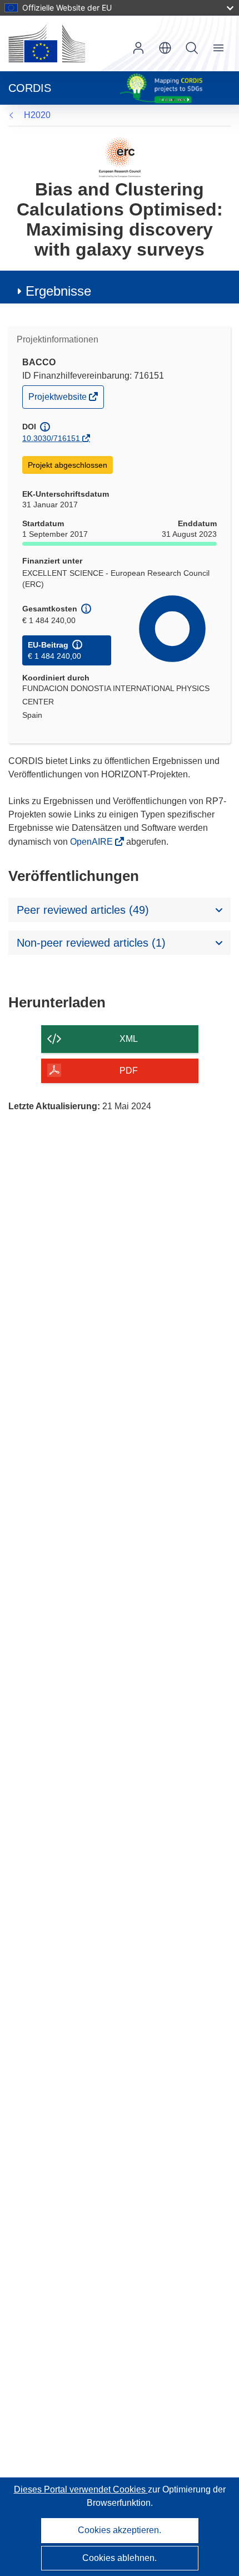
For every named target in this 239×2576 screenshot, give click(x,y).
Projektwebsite (58, 400)
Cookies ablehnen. (120, 2558)
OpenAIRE (93, 842)
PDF (129, 1071)
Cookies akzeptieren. (120, 2530)
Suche (192, 48)
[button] (165, 48)
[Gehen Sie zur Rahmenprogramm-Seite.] (120, 157)
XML (129, 1039)
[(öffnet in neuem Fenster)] (47, 43)
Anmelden (138, 48)
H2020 (37, 115)
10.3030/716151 (51, 438)
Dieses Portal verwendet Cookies (81, 2489)
